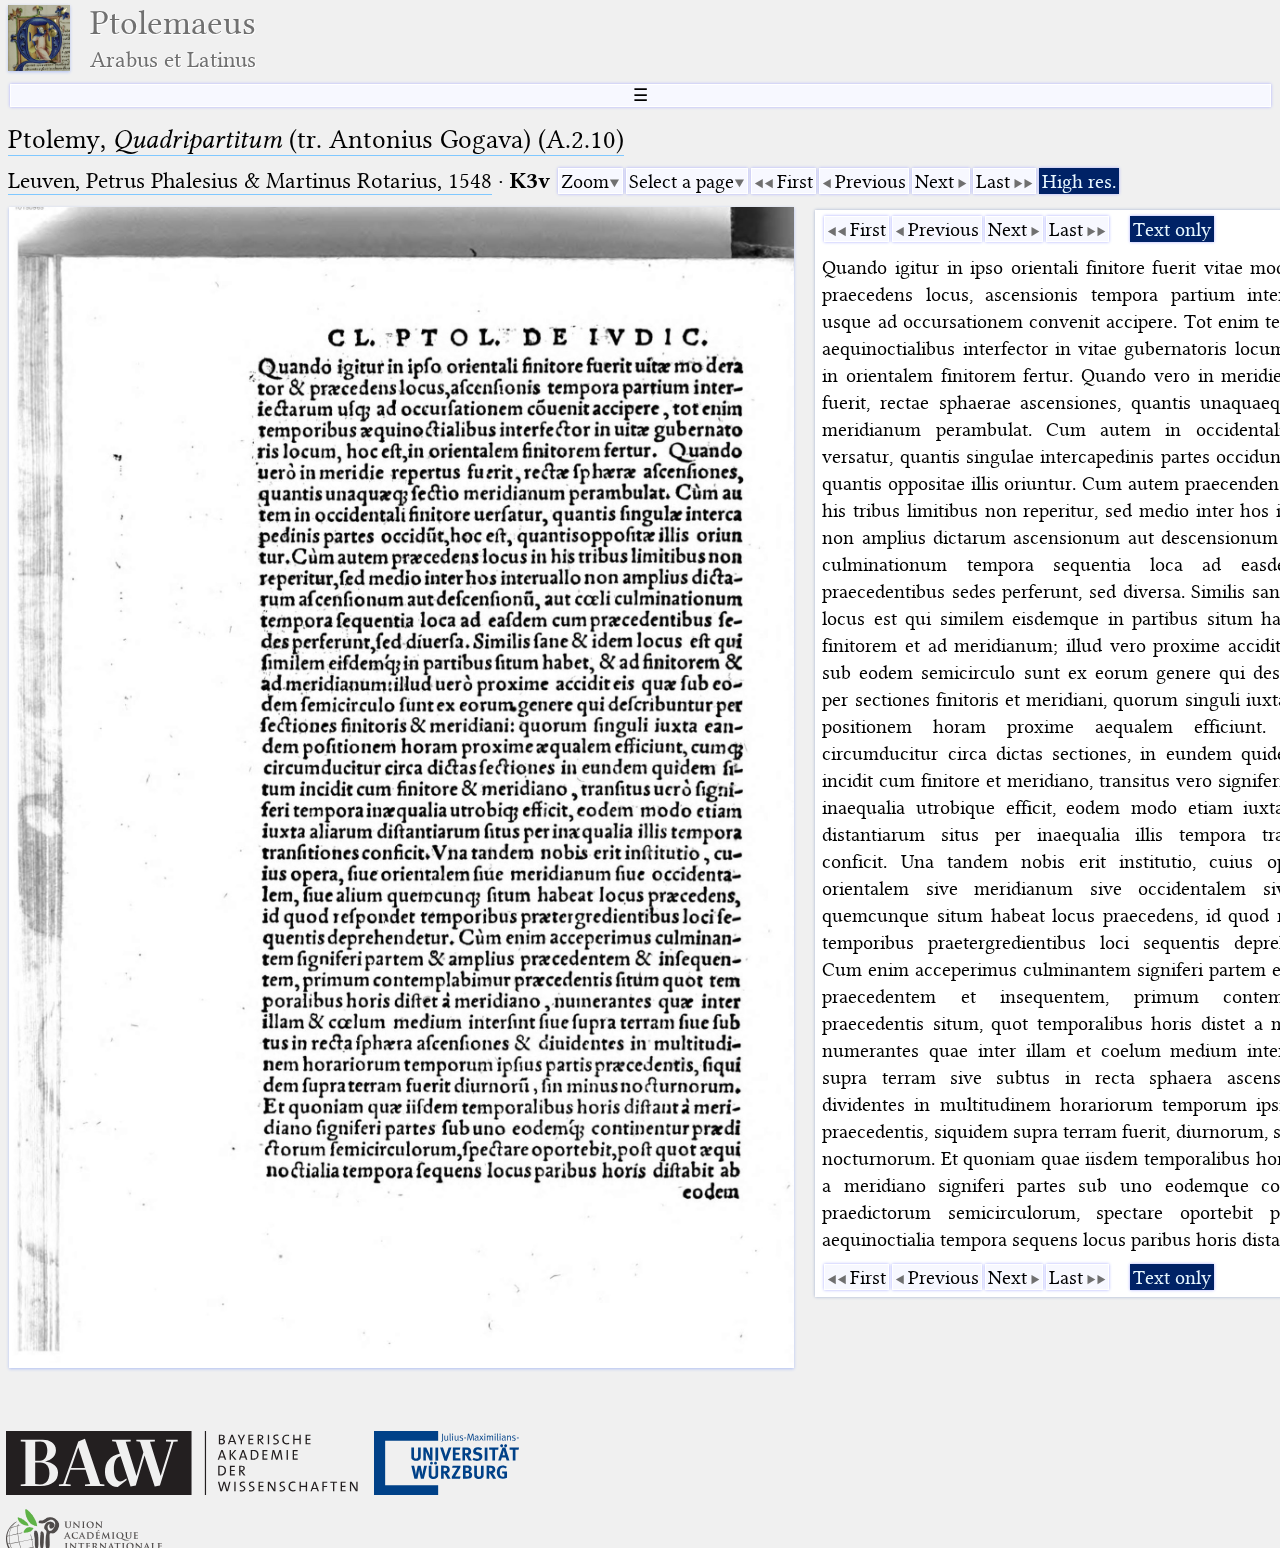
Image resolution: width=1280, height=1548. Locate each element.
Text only (1172, 229)
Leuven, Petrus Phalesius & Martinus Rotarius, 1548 (250, 180)
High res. (1079, 181)
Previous (870, 181)
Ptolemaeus (173, 38)
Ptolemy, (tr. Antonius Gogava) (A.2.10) (316, 139)
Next (934, 181)
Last (993, 181)
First (795, 181)
